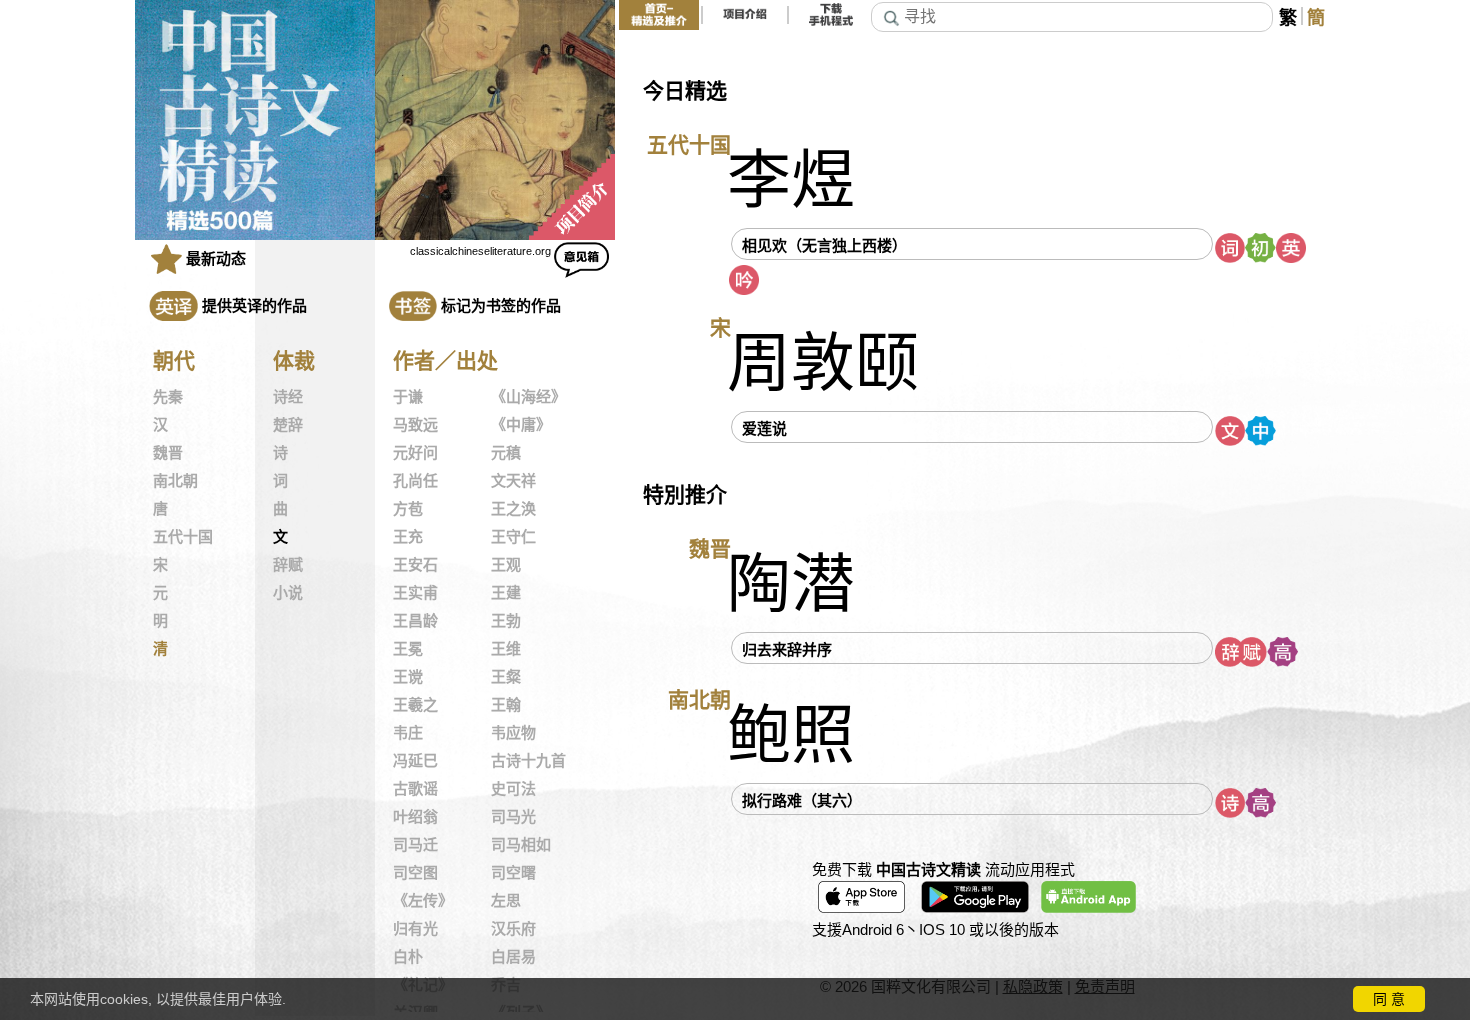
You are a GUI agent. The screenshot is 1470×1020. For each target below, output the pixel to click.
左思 (506, 901)
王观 (506, 565)
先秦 (168, 397)
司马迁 (415, 845)
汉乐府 (513, 929)
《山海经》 (528, 397)
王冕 (408, 649)
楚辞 (288, 425)
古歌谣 (415, 789)
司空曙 (513, 873)
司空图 (415, 873)
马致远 (415, 425)
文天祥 (513, 481)
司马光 (513, 817)
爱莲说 (764, 428)
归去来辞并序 (787, 649)
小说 (288, 593)
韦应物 (513, 733)
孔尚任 (415, 481)
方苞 (408, 509)
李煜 (791, 180)
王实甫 (415, 593)
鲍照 (791, 735)
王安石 (415, 565)
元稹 (506, 453)
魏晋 (168, 453)
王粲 (506, 677)
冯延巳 (415, 761)
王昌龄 (415, 621)
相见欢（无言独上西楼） (824, 245)
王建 (506, 593)
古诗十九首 (528, 761)
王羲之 (415, 705)
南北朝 (175, 481)
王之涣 (513, 509)
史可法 (513, 789)
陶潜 (791, 584)
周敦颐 (823, 363)
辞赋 (288, 565)
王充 (408, 537)
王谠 (408, 677)
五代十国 (183, 537)
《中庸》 (521, 425)
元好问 (415, 453)
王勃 (506, 621)
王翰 (506, 705)
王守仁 (513, 537)
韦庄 (408, 733)
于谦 (408, 397)
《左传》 (423, 901)
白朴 (408, 957)
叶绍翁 (415, 817)
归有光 (415, 929)
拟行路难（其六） (802, 800)
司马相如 (521, 845)
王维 (506, 649)
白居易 (513, 957)
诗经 (288, 397)
